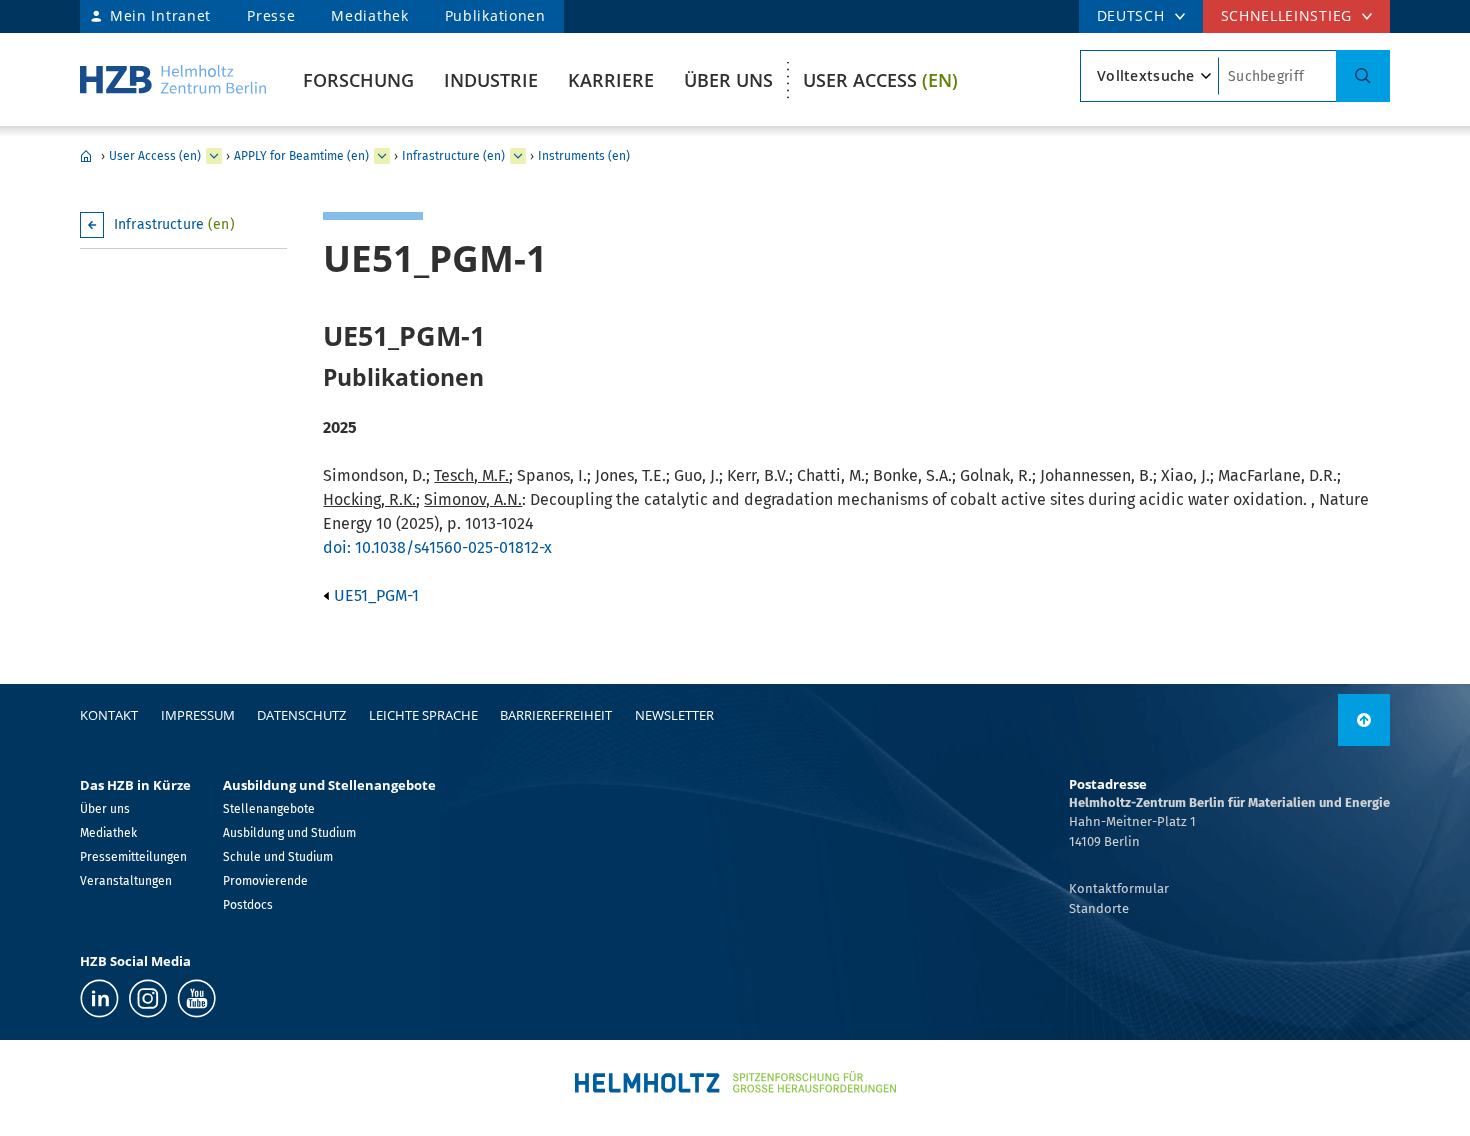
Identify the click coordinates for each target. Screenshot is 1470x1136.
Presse (271, 15)
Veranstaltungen (126, 881)
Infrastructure (174, 224)
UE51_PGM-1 (374, 595)
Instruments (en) (584, 156)
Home (86, 156)
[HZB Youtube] (196, 998)
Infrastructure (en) (453, 156)
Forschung (358, 80)
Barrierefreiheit (556, 715)
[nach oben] (1364, 720)
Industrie (491, 80)
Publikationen (495, 15)
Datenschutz (301, 715)
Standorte (1099, 908)
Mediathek (369, 15)
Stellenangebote (269, 809)
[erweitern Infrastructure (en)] (518, 156)
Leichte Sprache (423, 715)
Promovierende (265, 881)
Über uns (728, 80)
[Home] (173, 79)
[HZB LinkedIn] (99, 998)
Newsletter (674, 715)
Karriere (611, 80)
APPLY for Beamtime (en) (301, 156)
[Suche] (1363, 76)
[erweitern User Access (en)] (214, 156)
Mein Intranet (160, 15)
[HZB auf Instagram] (148, 998)
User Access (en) (155, 156)
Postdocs (248, 905)
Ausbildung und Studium (289, 833)
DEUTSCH (1131, 15)
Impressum (198, 715)
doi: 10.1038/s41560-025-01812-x (437, 547)
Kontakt (109, 715)
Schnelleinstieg (1287, 15)
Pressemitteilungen (133, 857)
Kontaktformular (1119, 888)
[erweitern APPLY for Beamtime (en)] (382, 156)
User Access (880, 80)
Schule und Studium (278, 857)
